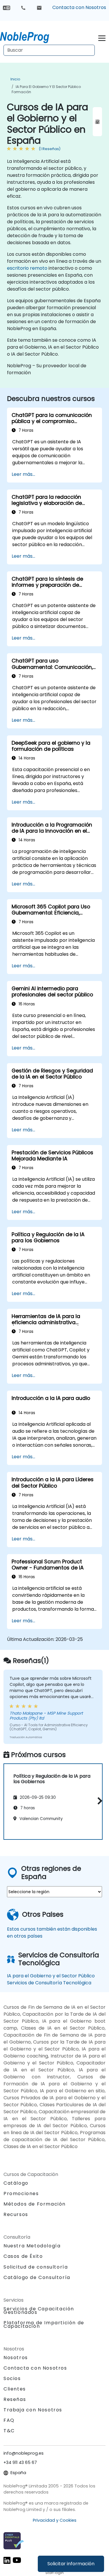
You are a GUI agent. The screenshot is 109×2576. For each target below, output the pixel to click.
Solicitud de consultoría (36, 2267)
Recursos (16, 2214)
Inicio (15, 79)
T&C (9, 2431)
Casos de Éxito (23, 2256)
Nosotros (16, 2358)
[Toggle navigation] (102, 37)
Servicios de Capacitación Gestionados (39, 2311)
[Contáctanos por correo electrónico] (39, 8)
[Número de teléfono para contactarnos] (23, 8)
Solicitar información (71, 2564)
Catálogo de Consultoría (37, 2277)
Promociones (21, 2194)
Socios (12, 2378)
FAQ (9, 2420)
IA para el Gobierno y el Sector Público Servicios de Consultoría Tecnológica (51, 1979)
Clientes (15, 2389)
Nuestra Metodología (32, 2246)
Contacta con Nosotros (79, 7)
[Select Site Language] (7, 7)
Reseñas (15, 2399)
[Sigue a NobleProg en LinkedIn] (7, 2560)
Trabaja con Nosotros (33, 2410)
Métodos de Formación (35, 2204)
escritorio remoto (27, 268)
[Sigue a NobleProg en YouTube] (17, 2560)
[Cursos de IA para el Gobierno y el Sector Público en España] (30, 36)
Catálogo (16, 2183)
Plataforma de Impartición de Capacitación (44, 2324)
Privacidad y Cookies (55, 2520)
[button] (98, 1801)
